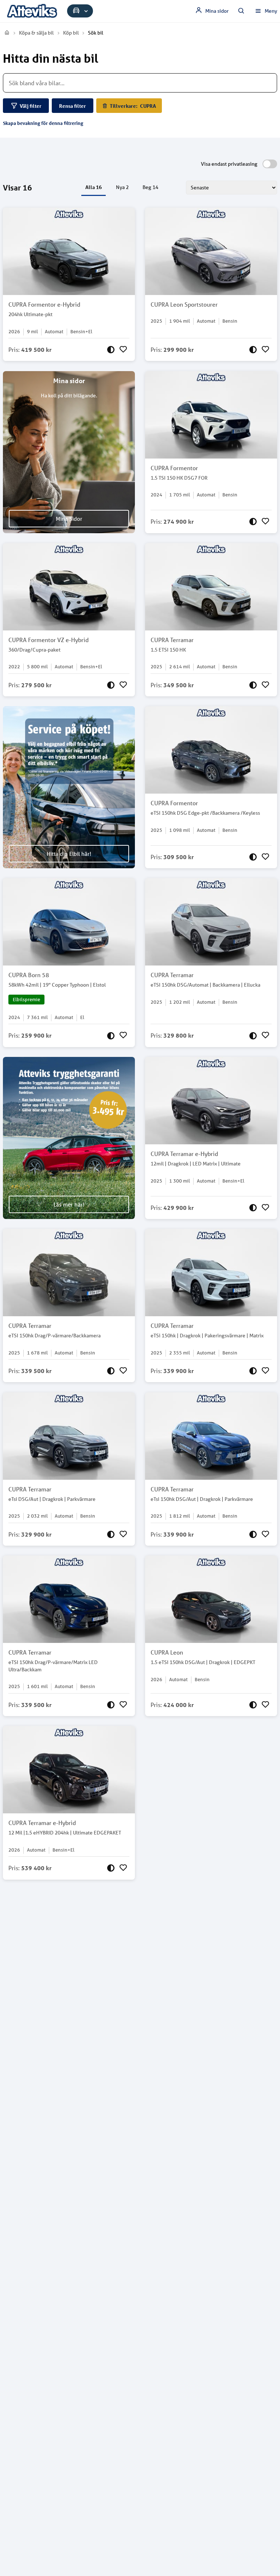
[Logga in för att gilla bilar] (123, 350)
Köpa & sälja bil (36, 33)
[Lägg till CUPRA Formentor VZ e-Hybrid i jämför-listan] (111, 685)
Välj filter (31, 106)
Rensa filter (73, 106)
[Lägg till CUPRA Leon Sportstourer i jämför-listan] (253, 350)
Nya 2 (122, 187)
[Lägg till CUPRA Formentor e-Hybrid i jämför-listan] (111, 350)
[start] (7, 33)
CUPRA (133, 106)
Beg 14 (150, 187)
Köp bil (71, 33)
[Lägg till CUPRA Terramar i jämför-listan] (253, 685)
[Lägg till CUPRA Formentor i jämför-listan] (253, 522)
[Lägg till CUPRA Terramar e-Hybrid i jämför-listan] (253, 1208)
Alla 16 (94, 187)
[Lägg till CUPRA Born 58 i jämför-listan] (111, 1035)
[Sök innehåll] (241, 11)
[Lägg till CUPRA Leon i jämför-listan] (253, 1705)
